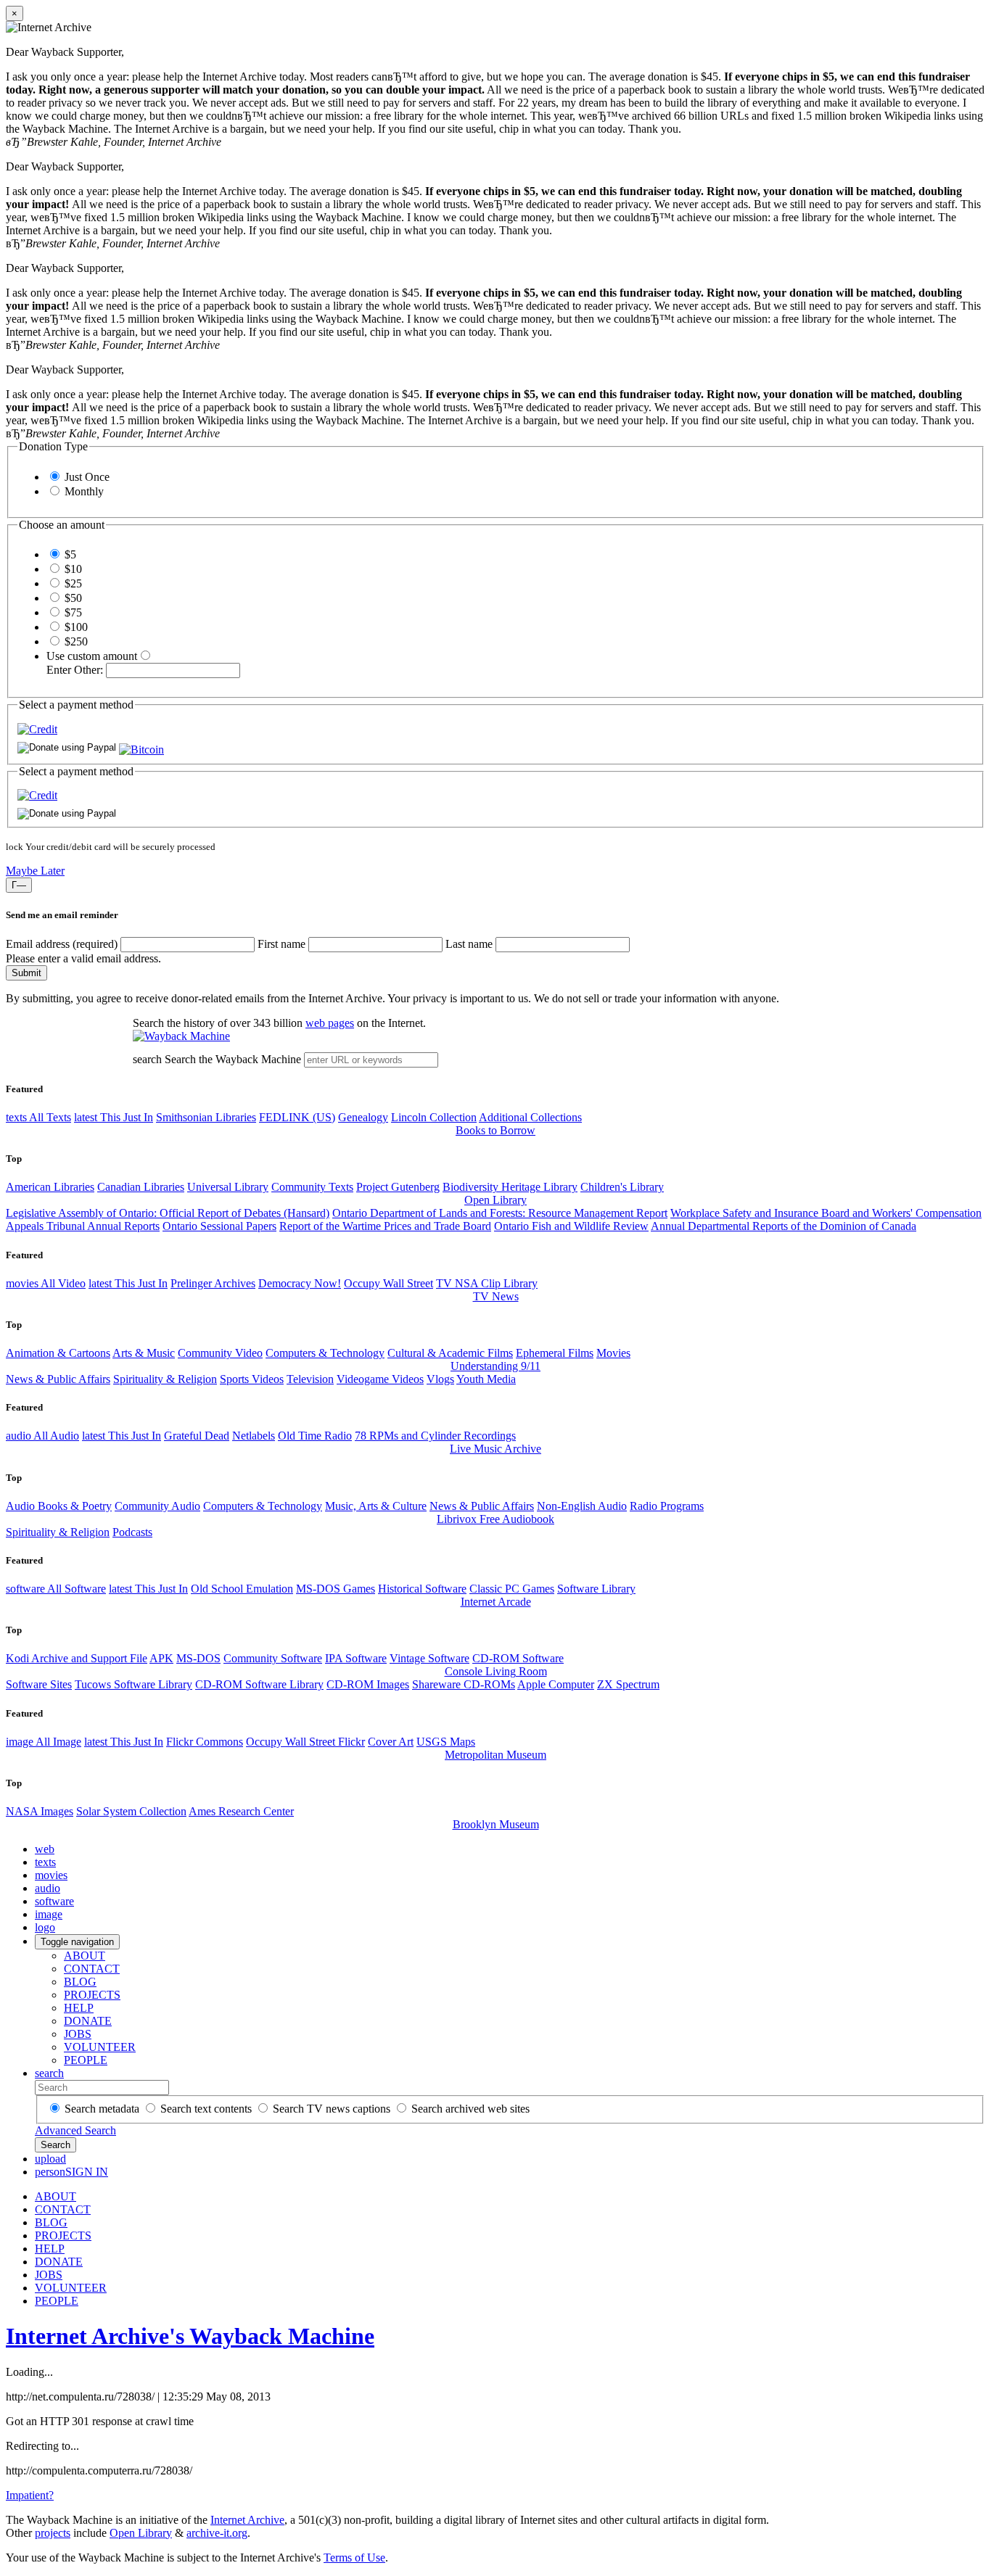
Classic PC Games (512, 1589)
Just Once (87, 477)
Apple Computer (556, 1684)
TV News (496, 1296)
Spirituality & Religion (165, 1379)
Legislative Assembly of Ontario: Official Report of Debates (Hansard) (168, 1213)
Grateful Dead (197, 1436)
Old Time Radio (315, 1436)
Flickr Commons (205, 1742)
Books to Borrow (495, 1130)
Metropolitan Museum (495, 1755)
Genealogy (363, 1117)
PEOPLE (86, 2060)
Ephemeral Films (555, 1353)
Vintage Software (429, 1658)
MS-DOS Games (336, 1589)
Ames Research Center (241, 1811)
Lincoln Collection (434, 1117)
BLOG (80, 1982)
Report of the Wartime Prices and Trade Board (385, 1226)
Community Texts (312, 1187)
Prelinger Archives (213, 1283)
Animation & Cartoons (58, 1353)
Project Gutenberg (398, 1187)
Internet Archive (247, 2520)
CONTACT (92, 1969)
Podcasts (132, 1532)
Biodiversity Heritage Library (510, 1187)
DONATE (88, 2021)
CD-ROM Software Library (259, 1684)
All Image (44, 1742)
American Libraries (50, 1187)
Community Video (220, 1353)
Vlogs (440, 1379)
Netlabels (254, 1436)
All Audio (42, 1436)
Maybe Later (35, 871)
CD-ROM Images (368, 1684)
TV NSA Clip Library (487, 1283)
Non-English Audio (582, 1506)
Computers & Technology (325, 1353)
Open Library (495, 1200)
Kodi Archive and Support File (77, 1658)
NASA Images (40, 1811)
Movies (613, 1353)
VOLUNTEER (100, 2047)
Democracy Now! (300, 1283)
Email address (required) (62, 944)
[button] (141, 750)
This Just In (114, 1117)
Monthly (84, 491)
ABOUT (85, 1956)
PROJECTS (92, 1995)
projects (53, 2533)
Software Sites (39, 1684)
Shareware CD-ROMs (464, 1684)
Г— (19, 885)
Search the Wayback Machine (233, 1059)
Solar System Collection (131, 1811)
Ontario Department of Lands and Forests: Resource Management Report (500, 1213)
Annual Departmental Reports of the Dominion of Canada (784, 1226)
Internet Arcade (496, 1602)
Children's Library (622, 1187)
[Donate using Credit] (37, 729)
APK (161, 1658)
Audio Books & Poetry (59, 1506)
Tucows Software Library (133, 1684)
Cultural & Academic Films (450, 1353)
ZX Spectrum (628, 1684)
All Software (56, 1589)
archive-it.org (217, 2533)
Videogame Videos (380, 1379)
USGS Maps (446, 1742)
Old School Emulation (242, 1589)
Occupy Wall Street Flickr (305, 1742)
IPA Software (356, 1658)
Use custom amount (92, 656)
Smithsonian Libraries (206, 1117)
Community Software (273, 1658)
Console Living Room (496, 1671)
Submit (26, 973)
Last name (469, 944)
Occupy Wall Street (388, 1283)
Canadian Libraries (141, 1187)
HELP (79, 2008)
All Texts (38, 1117)
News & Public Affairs (58, 1379)
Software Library (596, 1589)
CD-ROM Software (518, 1658)
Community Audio (157, 1506)
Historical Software (422, 1589)
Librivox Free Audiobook (495, 1519)
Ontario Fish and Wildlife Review (571, 1226)
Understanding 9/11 (495, 1366)
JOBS (78, 2034)
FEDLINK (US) (297, 1117)
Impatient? (30, 2495)
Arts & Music (144, 1353)
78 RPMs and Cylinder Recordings (435, 1436)
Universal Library (228, 1187)
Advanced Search (75, 2130)
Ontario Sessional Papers (219, 1226)
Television (310, 1379)
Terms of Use (354, 2558)
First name (281, 944)
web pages (330, 1023)
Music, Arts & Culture (376, 1506)
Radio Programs (667, 1506)
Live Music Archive (495, 1449)
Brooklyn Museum (496, 1824)
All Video (46, 1283)
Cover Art (391, 1742)
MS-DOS (198, 1658)
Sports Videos (252, 1379)
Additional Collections (530, 1117)
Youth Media (486, 1379)
